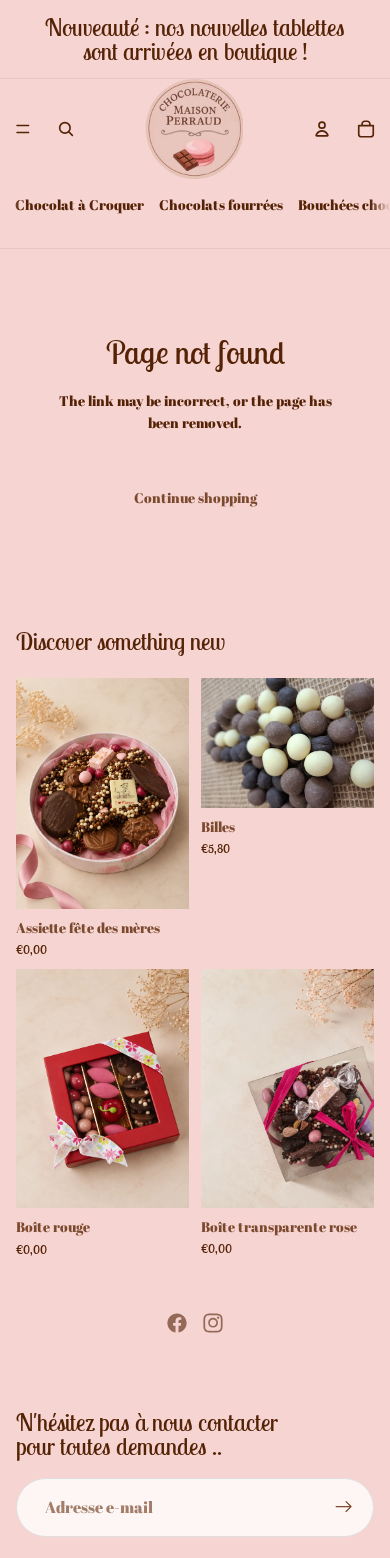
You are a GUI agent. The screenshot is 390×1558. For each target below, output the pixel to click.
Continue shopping (195, 497)
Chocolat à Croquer (79, 204)
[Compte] (322, 129)
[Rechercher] (66, 129)
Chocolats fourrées (221, 204)
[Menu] (23, 129)
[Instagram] (213, 1323)
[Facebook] (177, 1323)
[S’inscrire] (344, 1508)
